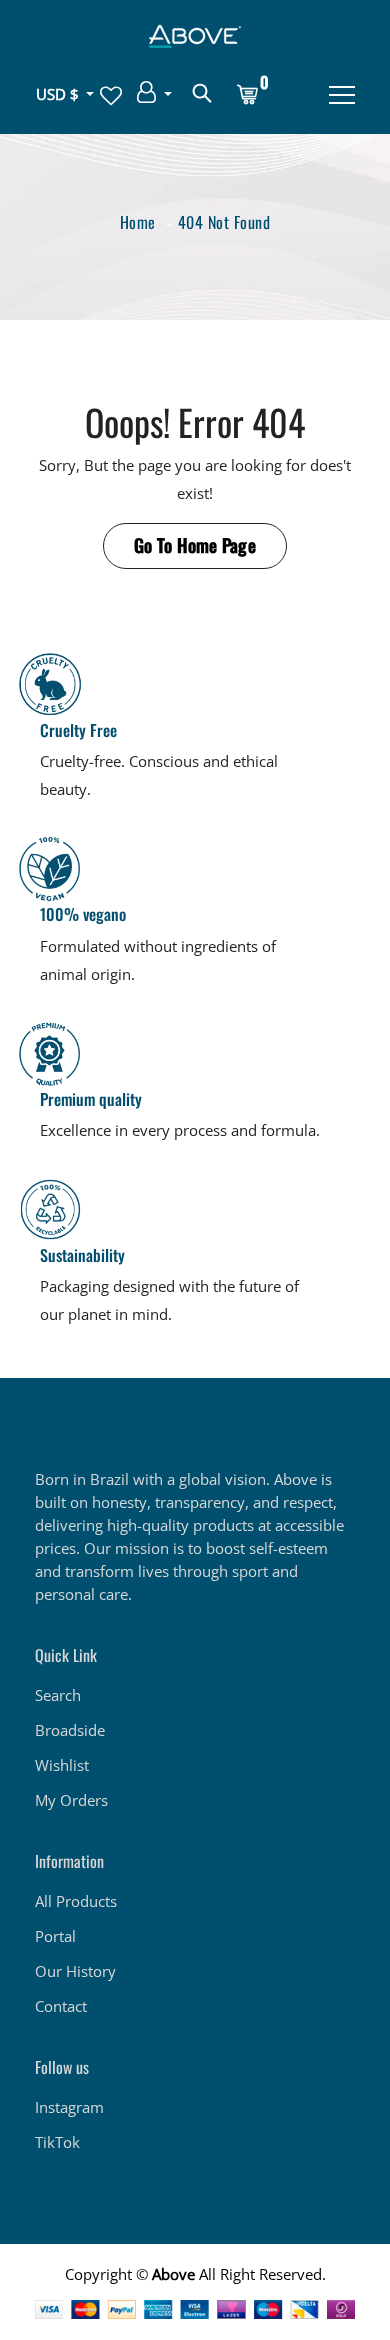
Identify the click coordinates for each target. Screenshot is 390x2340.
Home (138, 222)
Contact (61, 2006)
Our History (75, 1971)
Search (58, 1695)
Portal (55, 1936)
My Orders (71, 1800)
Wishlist (62, 1765)
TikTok (57, 2142)
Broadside (70, 1730)
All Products (76, 1901)
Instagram (69, 2107)
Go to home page (195, 545)
